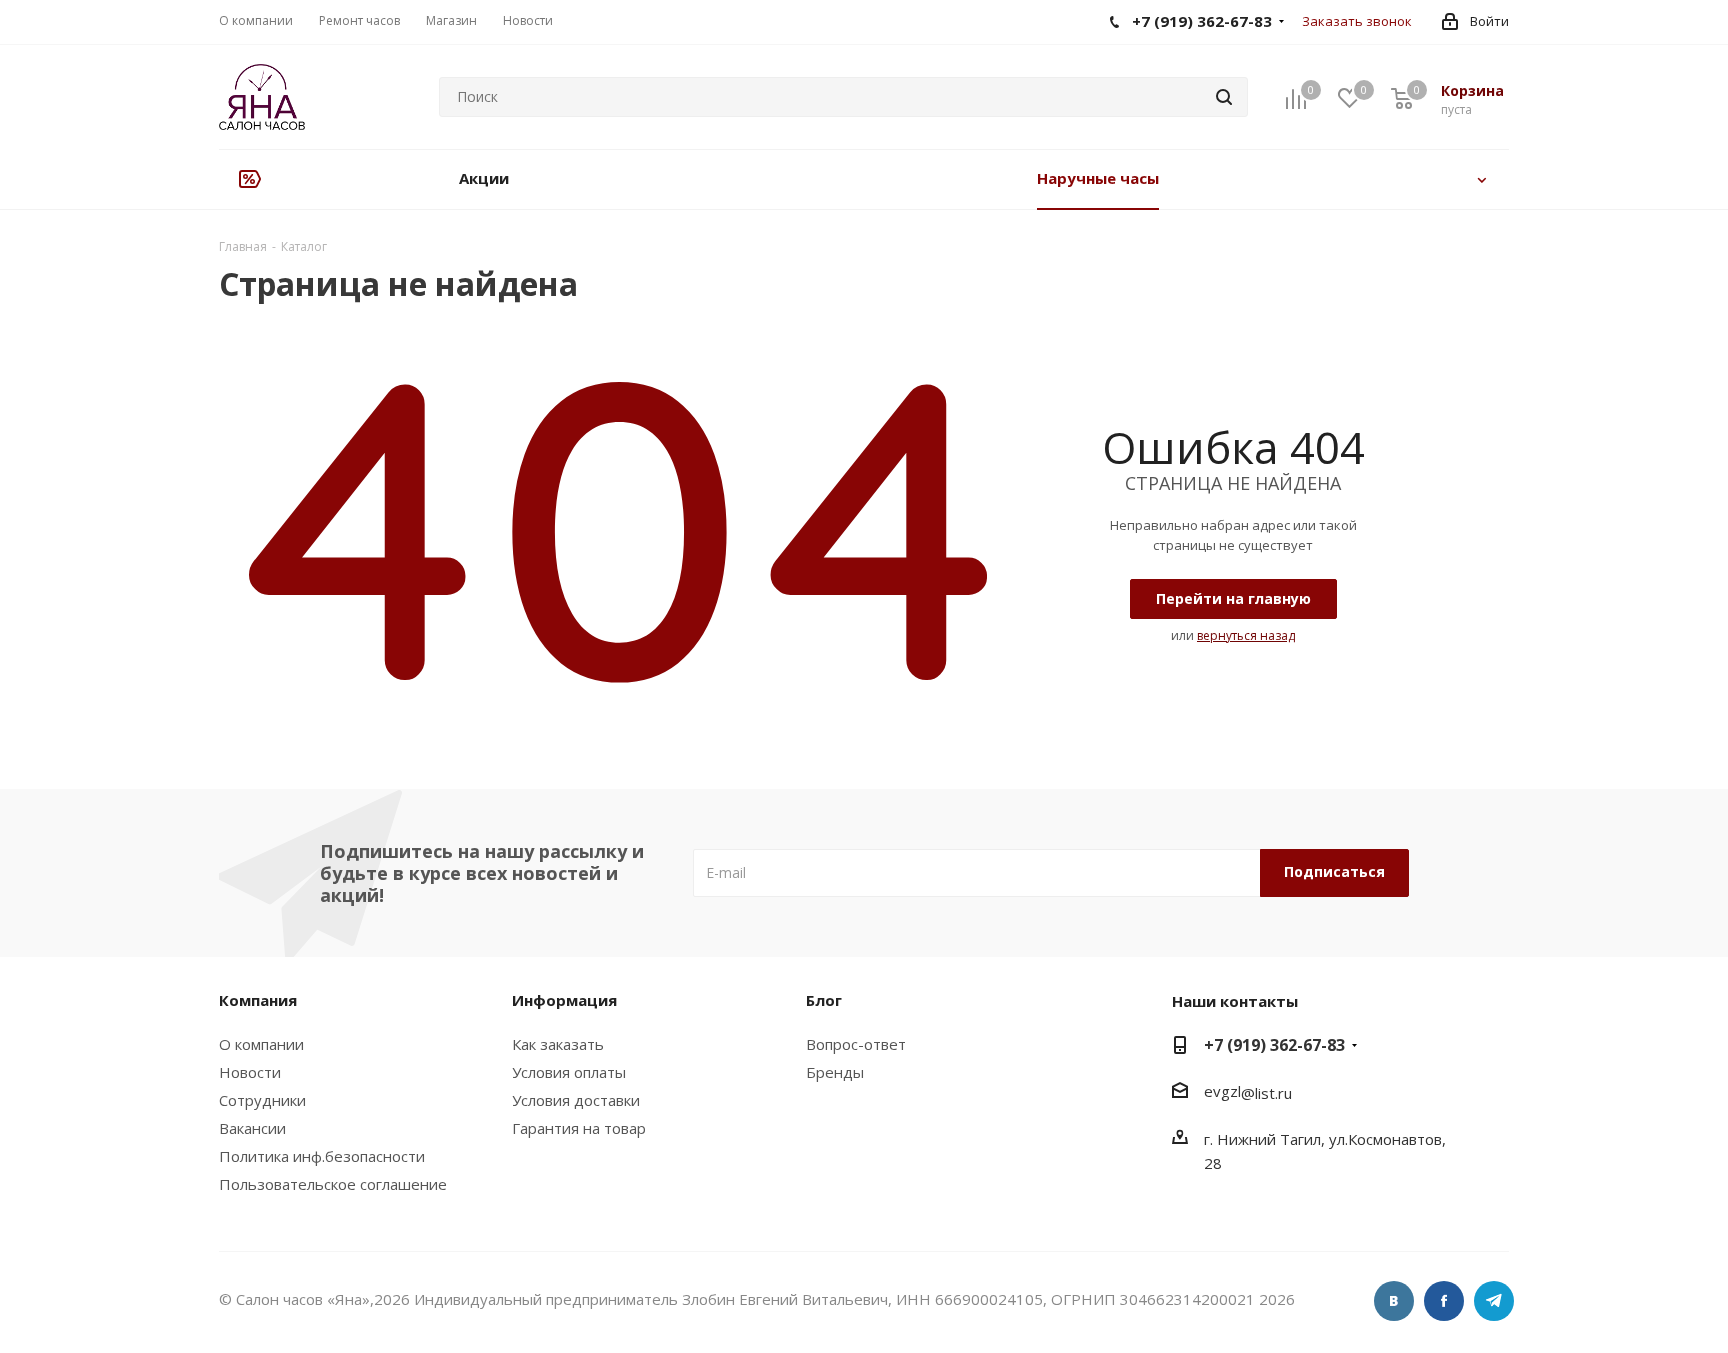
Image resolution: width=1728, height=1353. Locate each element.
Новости (250, 1072)
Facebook (1444, 1301)
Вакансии (252, 1128)
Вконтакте (1394, 1301)
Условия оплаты (569, 1072)
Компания (258, 1000)
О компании (261, 1044)
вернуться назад (1246, 635)
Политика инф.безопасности (322, 1156)
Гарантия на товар (579, 1128)
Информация (564, 1000)
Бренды (835, 1072)
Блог (824, 1000)
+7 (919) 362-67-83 (1274, 1045)
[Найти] (1224, 97)
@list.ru (1266, 1093)
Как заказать (558, 1044)
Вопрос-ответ (856, 1044)
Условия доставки (576, 1100)
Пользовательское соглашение (333, 1184)
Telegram (1494, 1301)
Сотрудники (262, 1100)
